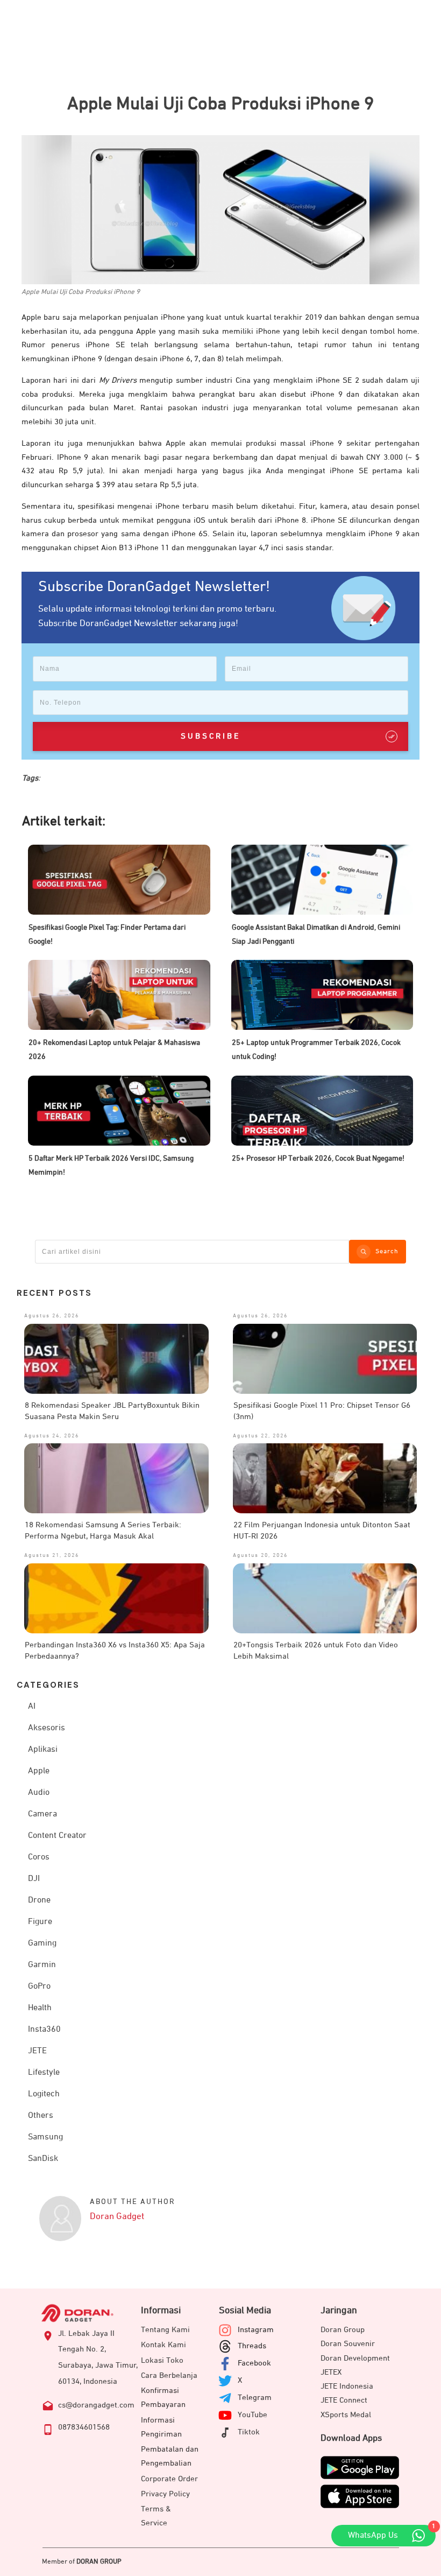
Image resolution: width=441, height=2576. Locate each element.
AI (32, 1707)
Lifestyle (44, 2073)
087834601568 (84, 2427)
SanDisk (43, 2159)
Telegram (255, 2398)
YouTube (252, 2415)
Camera (42, 1814)
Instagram (256, 2330)
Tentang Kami (165, 2330)
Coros (39, 1857)
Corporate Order (169, 2479)
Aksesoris (47, 1728)
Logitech (44, 2094)
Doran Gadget (117, 2217)
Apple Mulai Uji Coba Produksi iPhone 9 (220, 104)
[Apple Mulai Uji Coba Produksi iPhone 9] (220, 210)
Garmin (42, 1965)
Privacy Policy (165, 2494)
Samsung (45, 2137)
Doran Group (343, 2330)
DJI (34, 1879)
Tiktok (249, 2432)
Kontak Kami (163, 2345)
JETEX (331, 2372)
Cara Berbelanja (169, 2375)
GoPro (39, 1987)
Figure (40, 1922)
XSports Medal (346, 2415)
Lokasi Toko (162, 2360)
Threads (252, 2346)
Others (41, 2116)
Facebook (254, 2363)
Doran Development (355, 2358)
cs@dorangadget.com (96, 2405)
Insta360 (44, 2030)
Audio (39, 1793)
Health (40, 2008)
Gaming (42, 1943)
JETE (37, 2051)
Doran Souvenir (348, 2344)
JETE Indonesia (347, 2386)
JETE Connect (344, 2400)
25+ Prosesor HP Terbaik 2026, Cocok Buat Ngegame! (318, 1159)
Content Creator (57, 1836)
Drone (39, 1900)
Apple (39, 1771)
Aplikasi (43, 1750)
